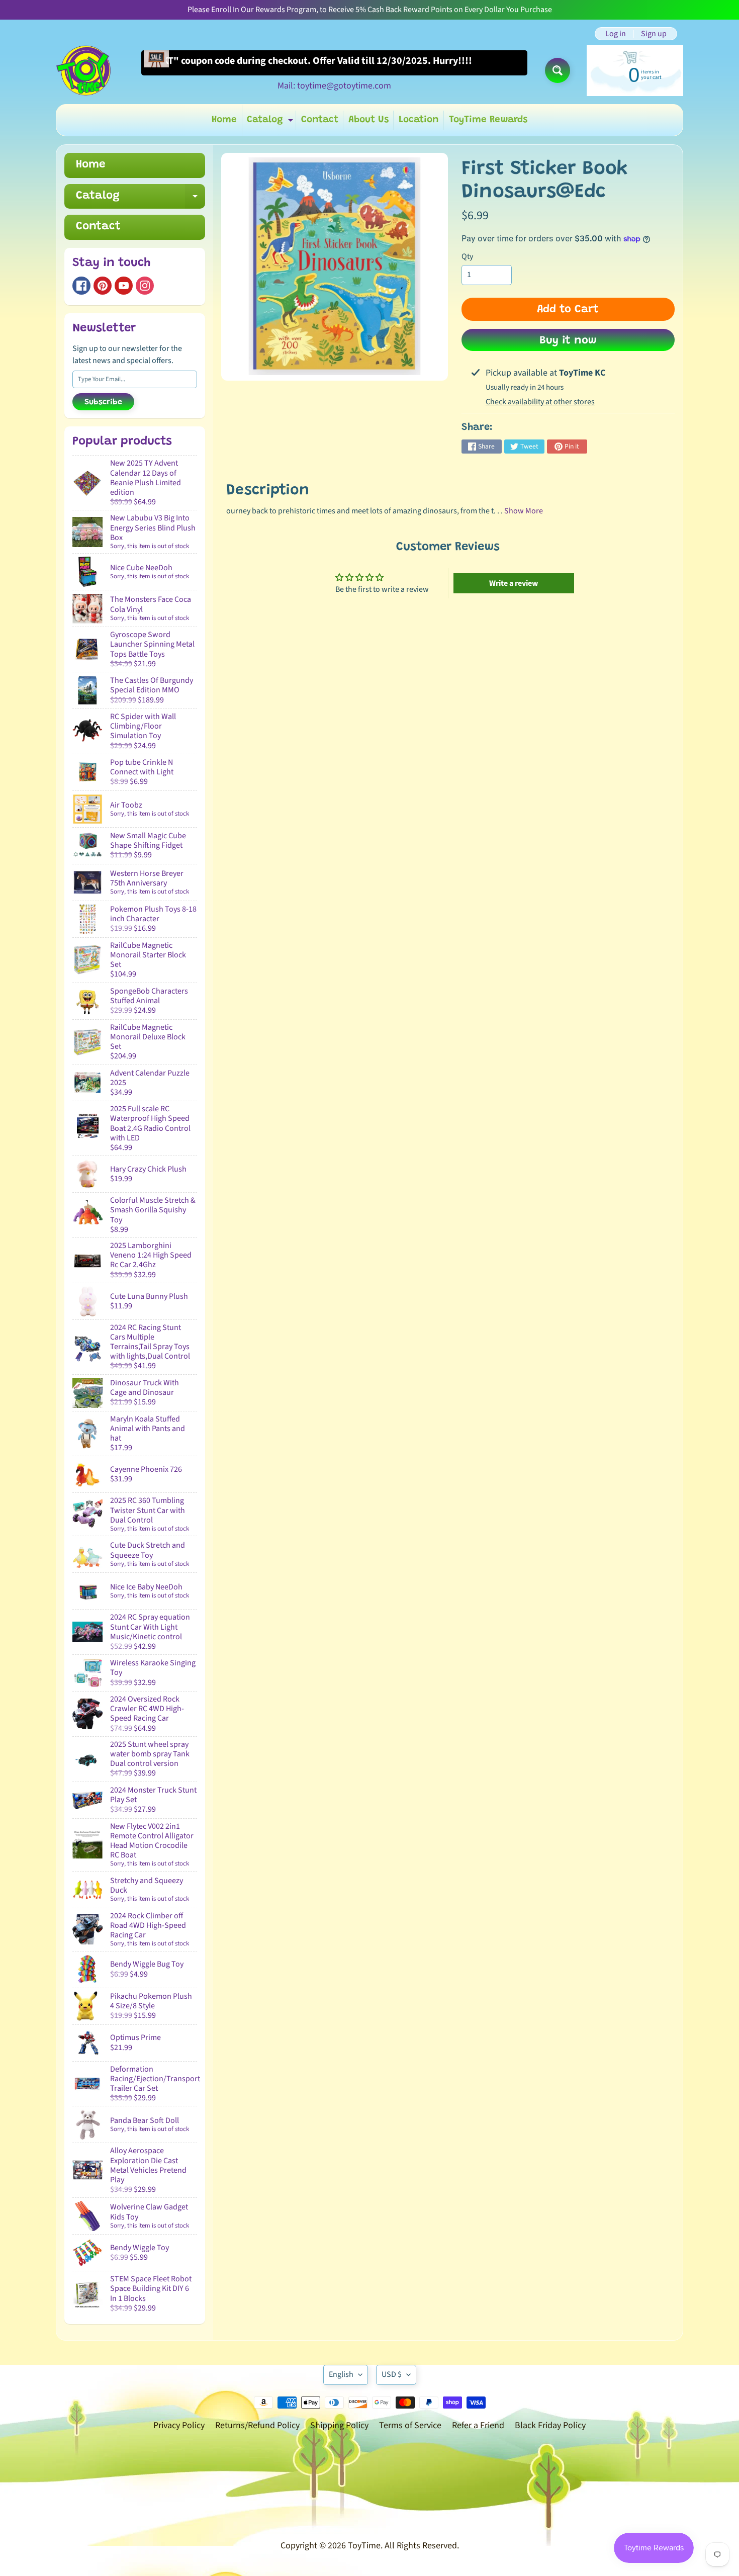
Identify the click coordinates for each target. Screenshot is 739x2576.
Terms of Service (410, 2425)
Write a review (514, 583)
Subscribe (103, 402)
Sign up (654, 34)
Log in (616, 34)
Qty (467, 256)
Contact (320, 120)
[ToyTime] (83, 70)
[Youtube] (124, 286)
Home (224, 120)
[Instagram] (145, 286)
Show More (524, 511)
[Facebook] (81, 286)
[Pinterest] (103, 286)
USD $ (392, 2374)
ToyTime (364, 2546)
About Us (368, 120)
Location (419, 120)
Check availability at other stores (540, 402)
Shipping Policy (339, 2425)
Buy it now (568, 341)
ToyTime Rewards (488, 120)
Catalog (271, 122)
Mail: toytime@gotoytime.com (334, 86)
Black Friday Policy (550, 2425)
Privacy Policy (179, 2425)
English (341, 2374)
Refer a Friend (478, 2425)
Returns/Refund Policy (257, 2425)
